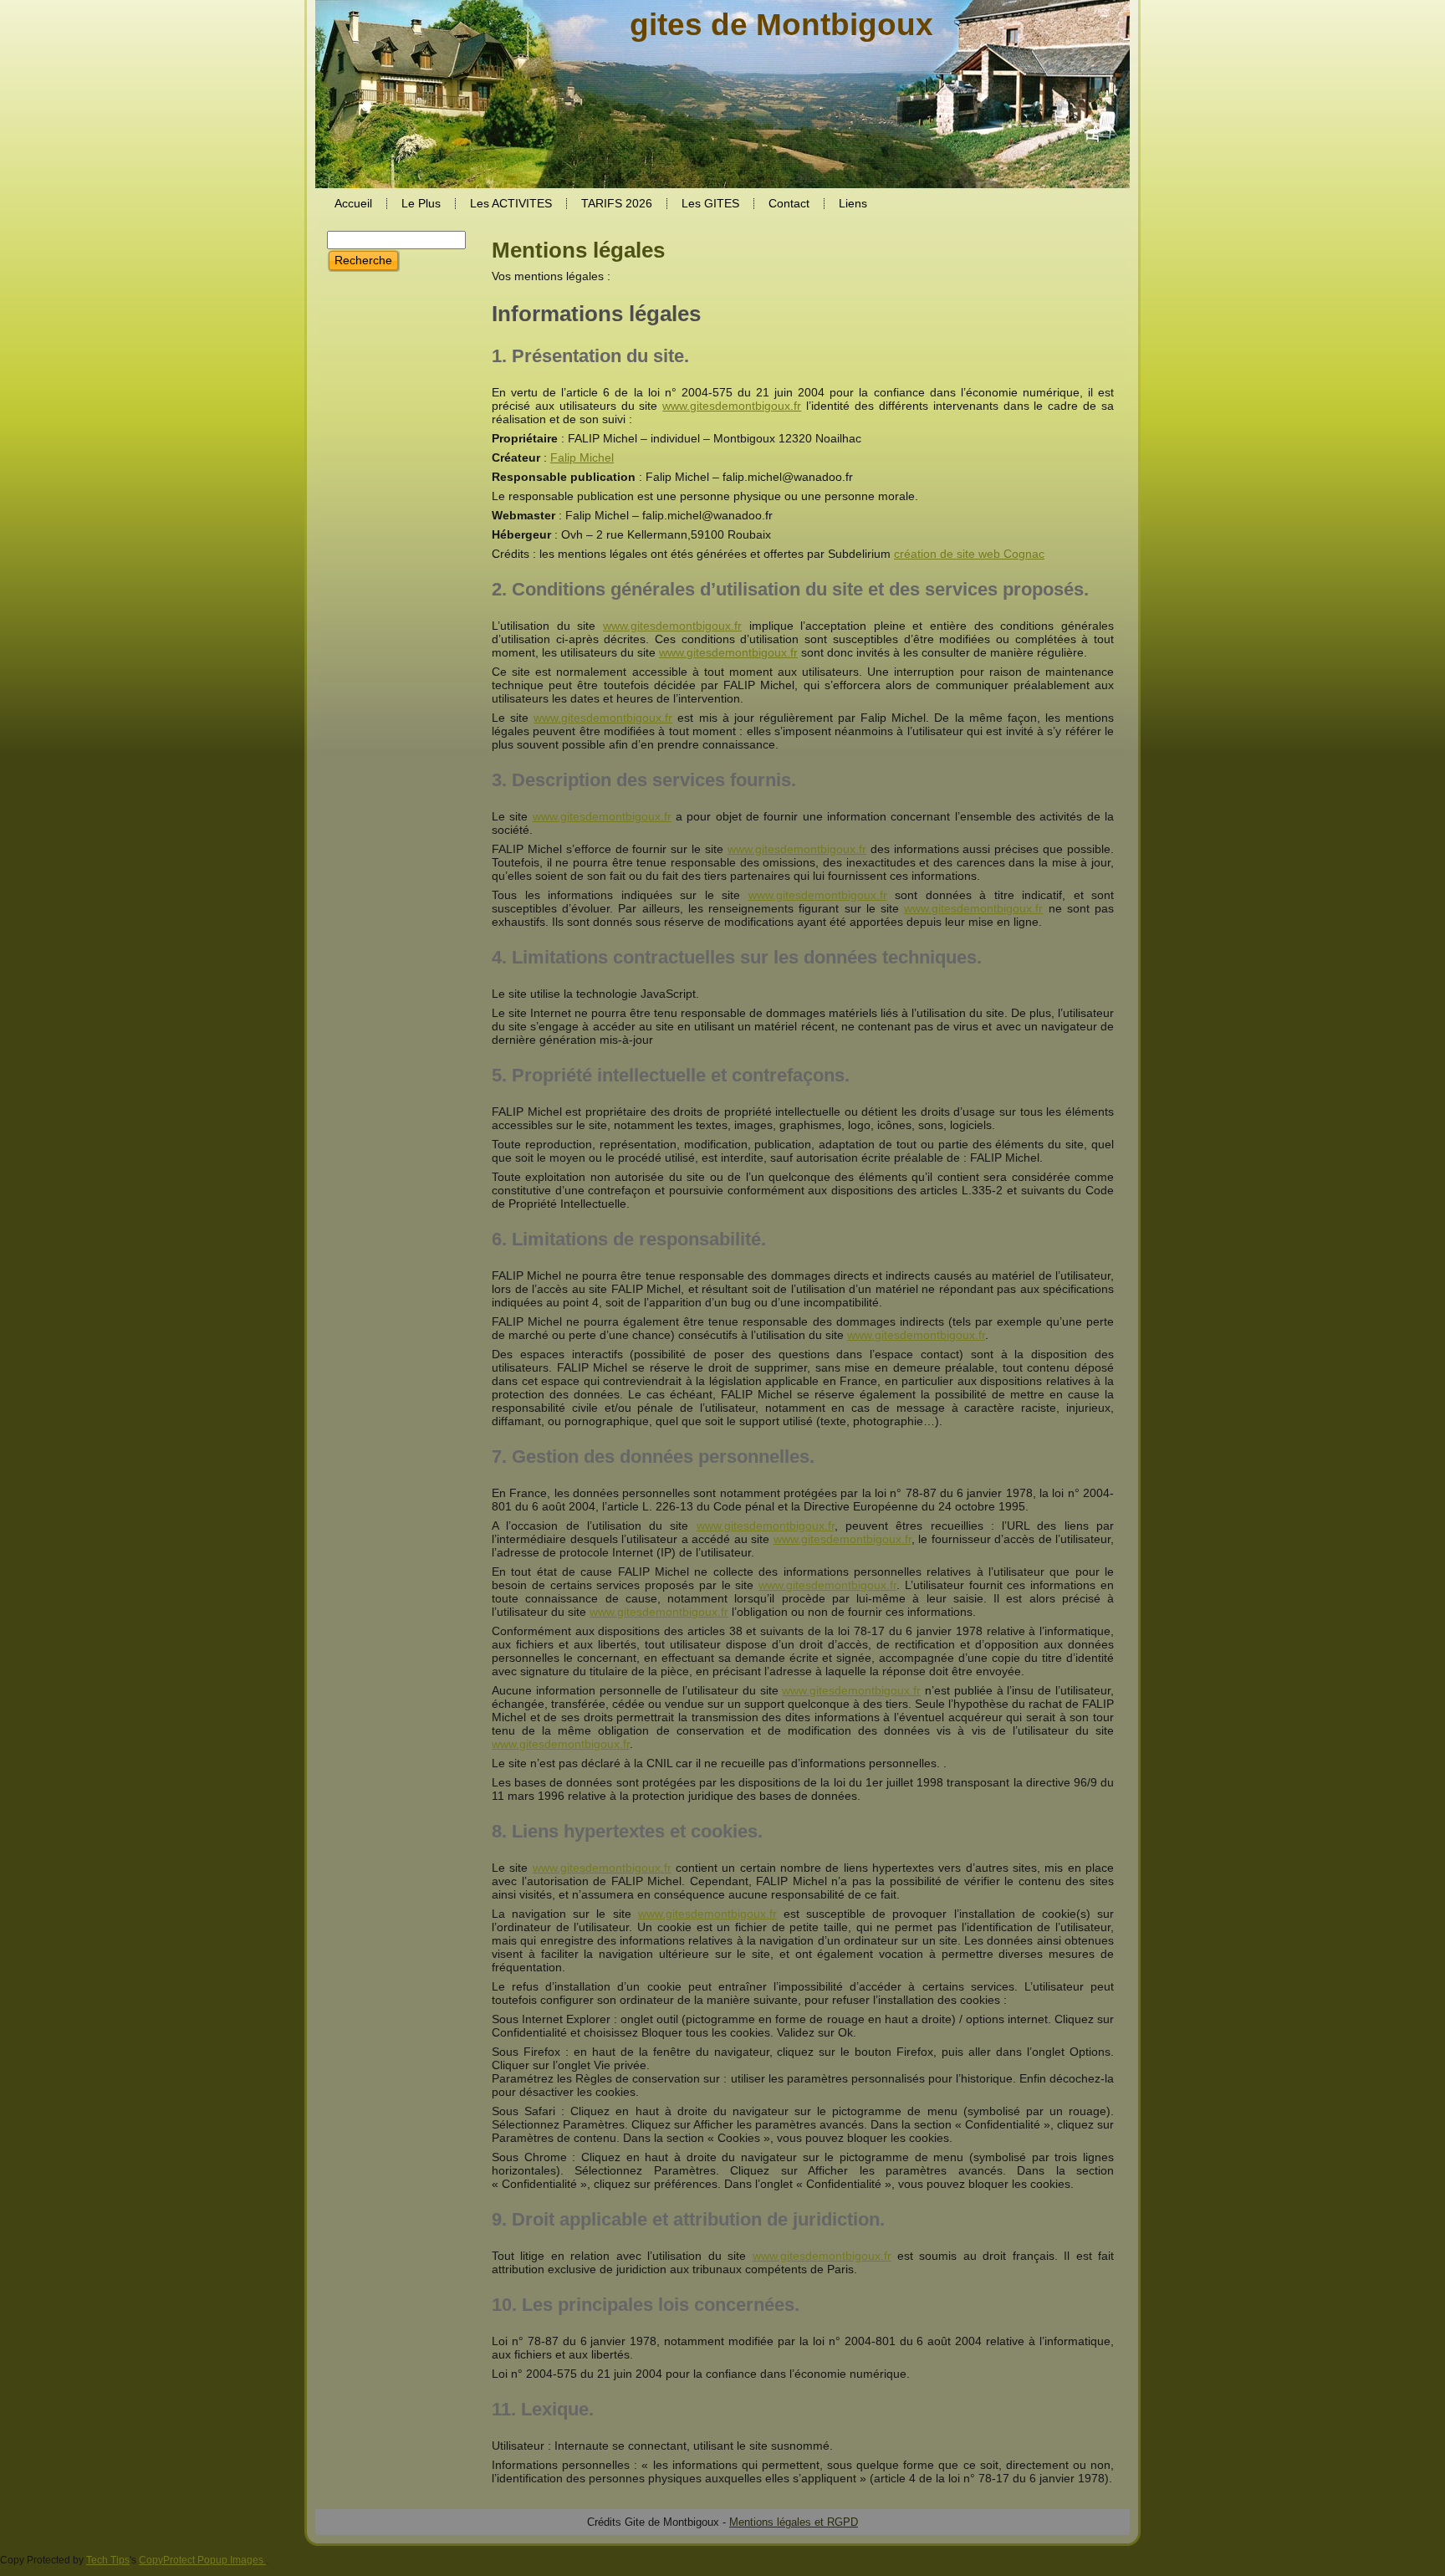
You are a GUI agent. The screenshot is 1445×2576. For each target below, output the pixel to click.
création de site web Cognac (969, 554)
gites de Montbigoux (781, 25)
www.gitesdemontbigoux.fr (732, 406)
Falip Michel (582, 457)
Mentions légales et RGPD (794, 2522)
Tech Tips (108, 2560)
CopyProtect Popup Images (202, 2560)
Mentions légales (578, 250)
